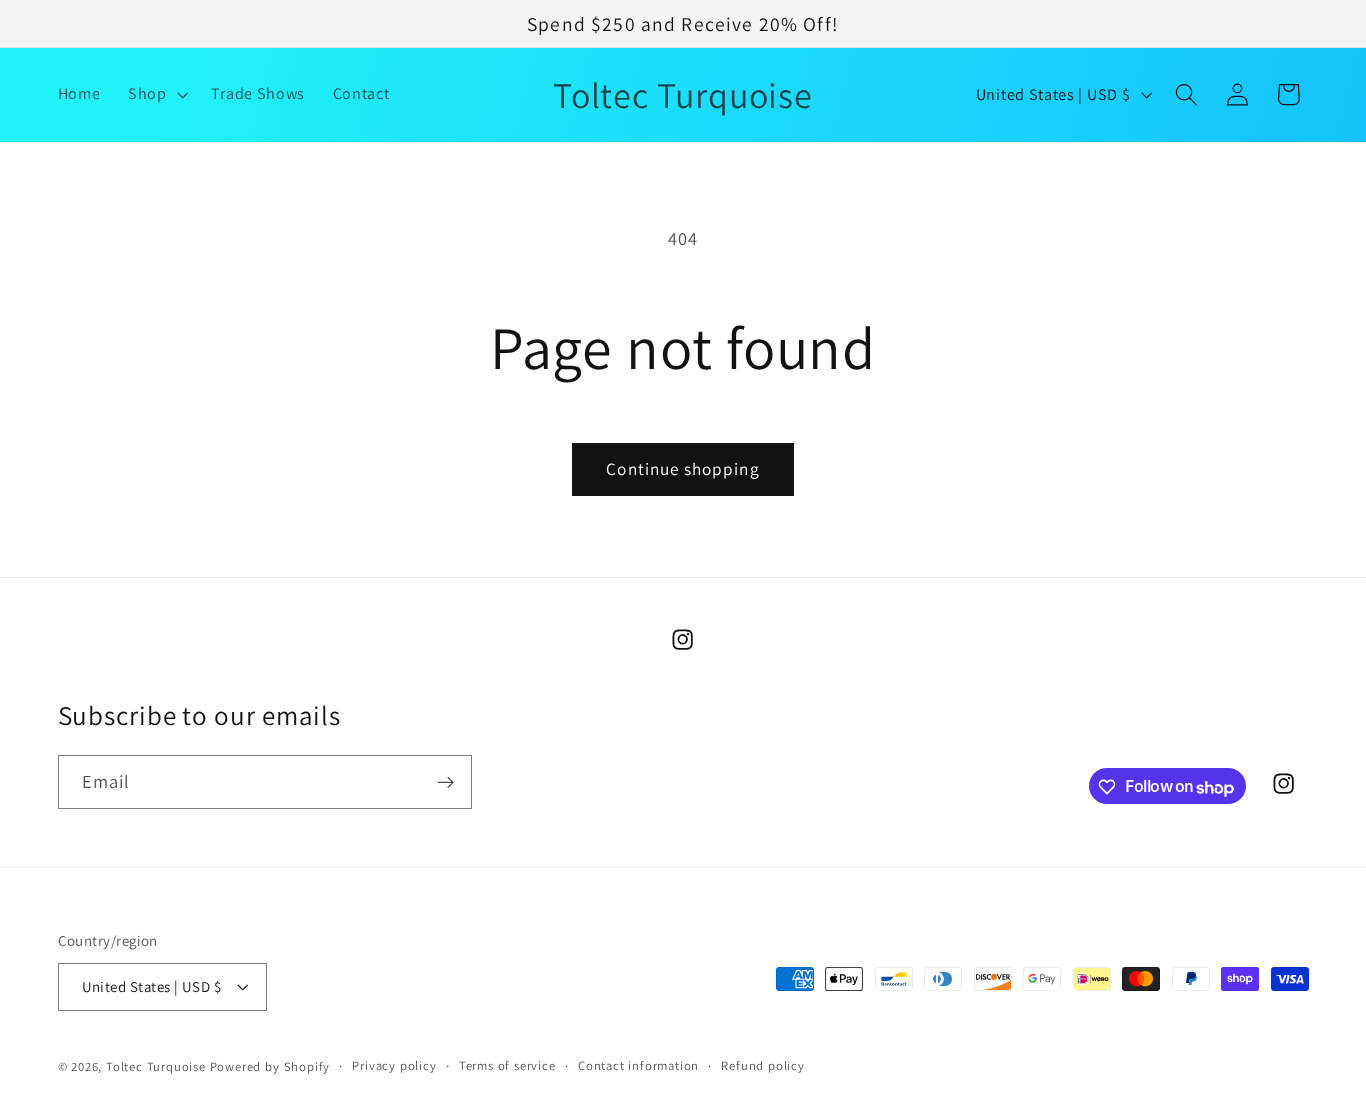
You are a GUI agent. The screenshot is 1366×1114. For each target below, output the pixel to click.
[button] (156, 95)
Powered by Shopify (270, 1067)
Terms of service (507, 1066)
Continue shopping (683, 468)
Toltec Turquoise (156, 1067)
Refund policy (762, 1066)
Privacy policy (394, 1066)
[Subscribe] (445, 783)
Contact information (638, 1066)
